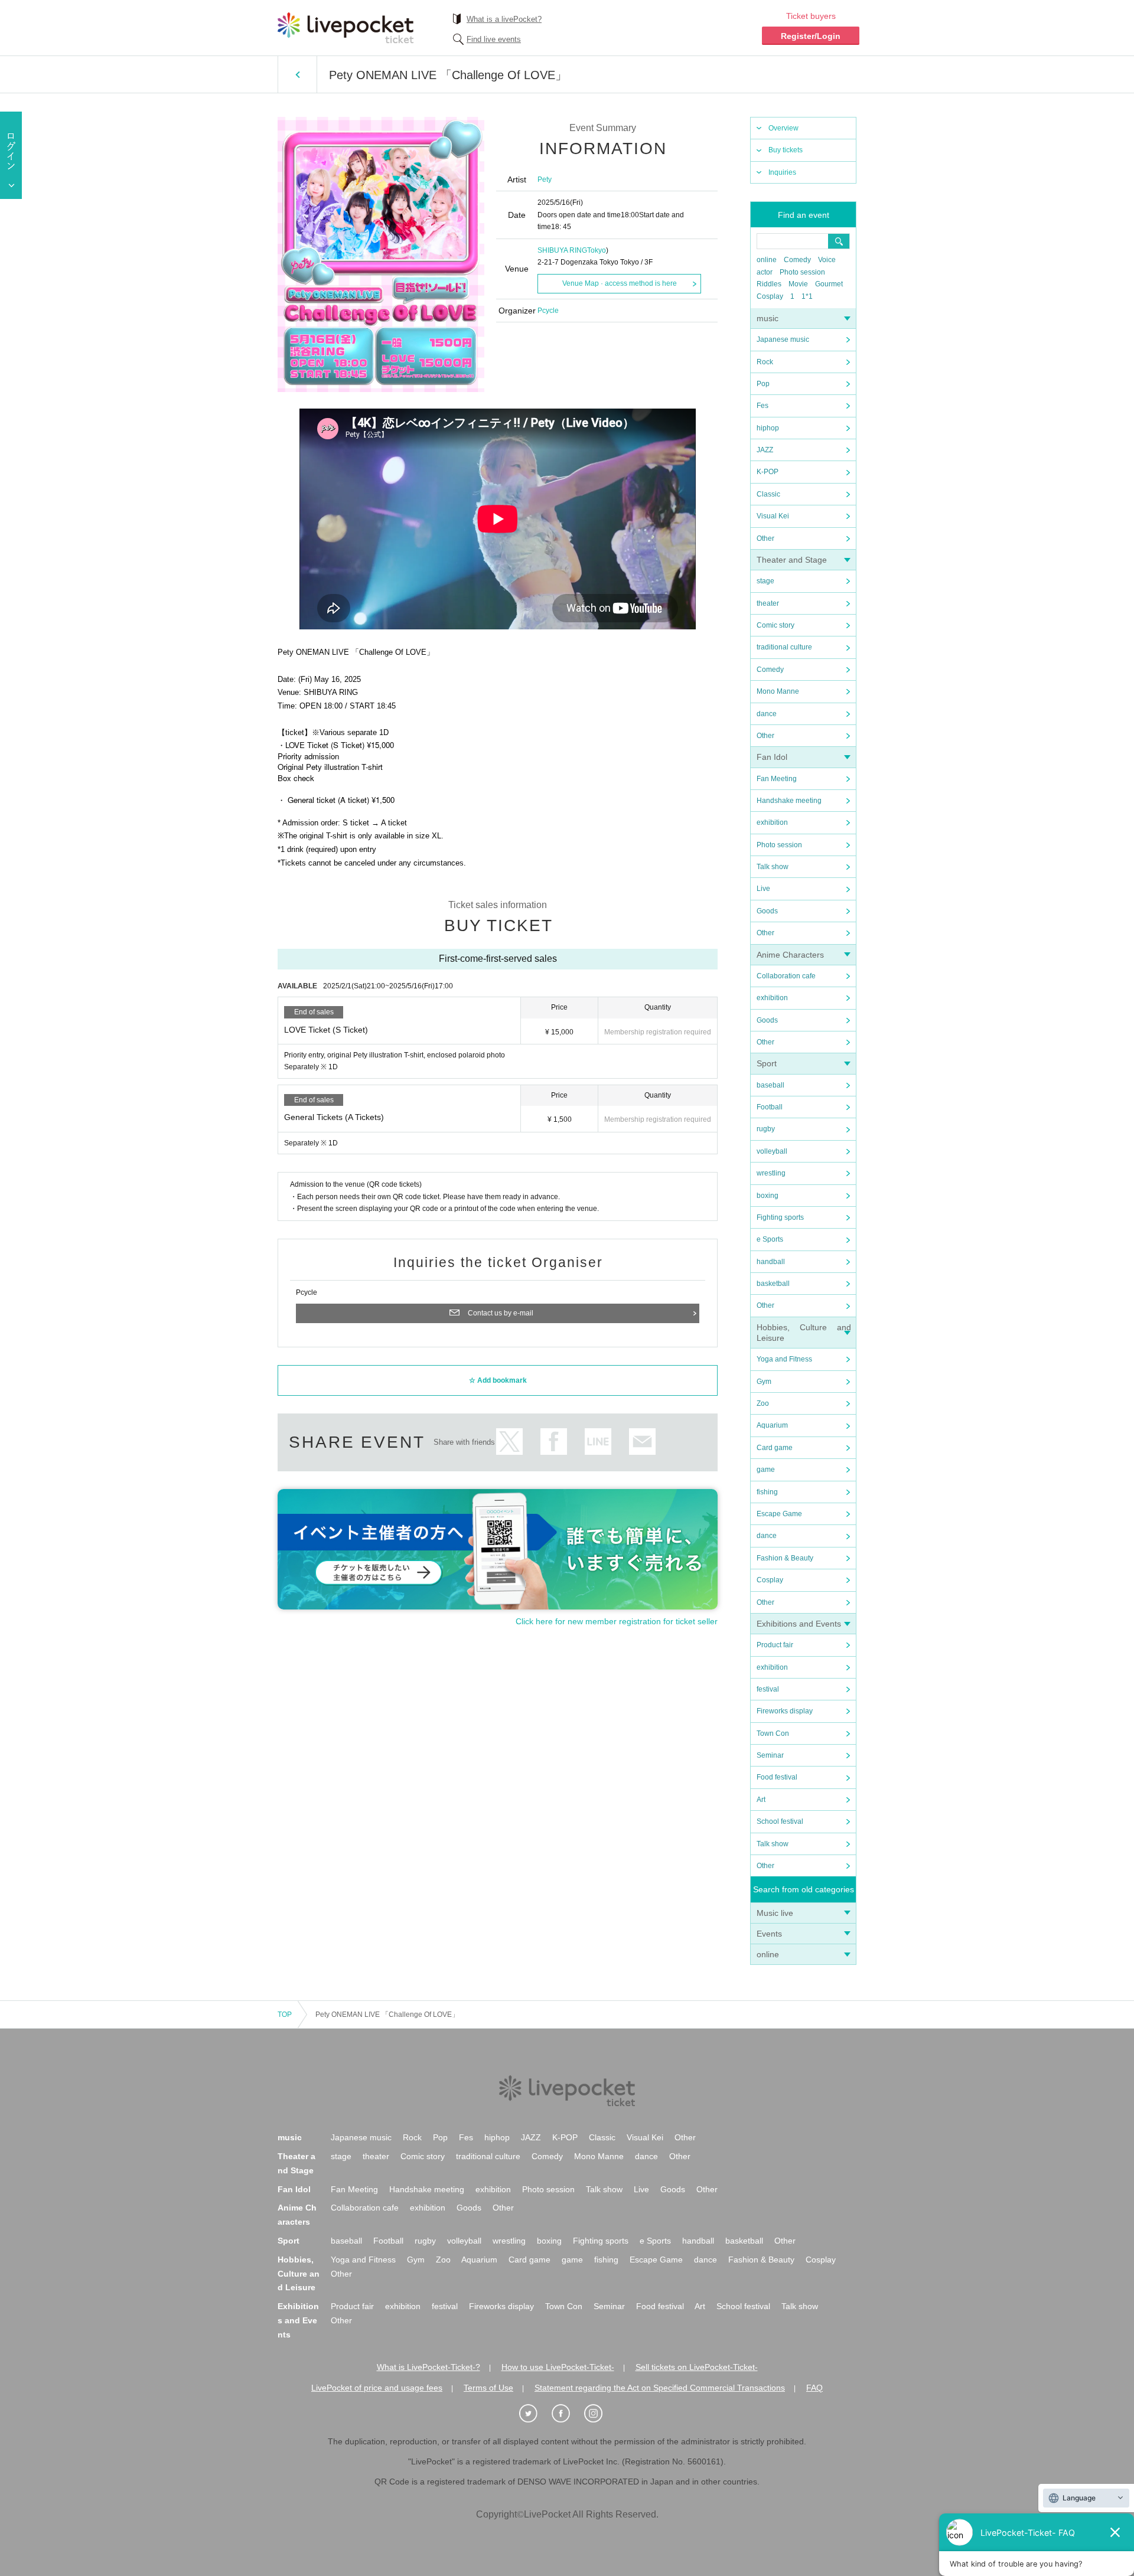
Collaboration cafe (786, 976)
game (766, 1470)
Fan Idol (772, 757)
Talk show (773, 867)
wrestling (771, 1173)
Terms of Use (488, 2388)
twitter (509, 1442)
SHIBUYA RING (562, 250)
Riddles (769, 284)
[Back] (297, 74)
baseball (770, 1085)
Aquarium (772, 1425)
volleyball (772, 1151)
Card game (775, 1448)
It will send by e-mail (642, 1442)
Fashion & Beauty (785, 1558)
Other (765, 538)
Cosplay (770, 296)
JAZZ (765, 450)
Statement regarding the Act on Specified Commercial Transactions (660, 2388)
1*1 (807, 296)
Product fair (775, 1645)
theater (768, 603)
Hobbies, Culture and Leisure (299, 2274)
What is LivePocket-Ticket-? (428, 2367)
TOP (285, 2015)
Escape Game (779, 1514)
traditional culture (784, 647)
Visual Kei (773, 516)
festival (768, 1689)
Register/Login (811, 36)
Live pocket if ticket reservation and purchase (346, 28)
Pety (545, 179)
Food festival (777, 1777)
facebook (554, 1442)
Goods (767, 911)
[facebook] (567, 2414)
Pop (763, 384)
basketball (773, 1284)
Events (769, 1934)
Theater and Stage (792, 560)
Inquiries (782, 172)
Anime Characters (790, 955)
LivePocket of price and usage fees (377, 2388)
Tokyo (597, 250)
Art (761, 1800)
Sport (767, 1063)
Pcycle (548, 311)
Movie (798, 284)
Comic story (775, 625)
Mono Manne (778, 691)
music (768, 318)
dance (767, 714)
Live (763, 889)
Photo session (802, 272)
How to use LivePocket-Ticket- (558, 2367)
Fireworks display (785, 1711)
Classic (768, 494)
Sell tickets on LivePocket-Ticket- (697, 2367)
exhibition (772, 822)
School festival (780, 1821)
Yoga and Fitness (784, 1359)
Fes (762, 406)
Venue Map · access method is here (620, 283)
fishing (767, 1492)
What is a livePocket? (504, 19)
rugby (766, 1129)
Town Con (773, 1733)
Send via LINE (598, 1442)
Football (770, 1107)
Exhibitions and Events (799, 1624)
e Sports (770, 1239)
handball (771, 1262)
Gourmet (829, 284)
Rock (765, 362)
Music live (775, 1913)
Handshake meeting (789, 801)
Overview (783, 128)
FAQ (814, 2388)
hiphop (768, 428)
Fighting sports (780, 1217)
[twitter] (535, 2414)
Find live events (494, 39)
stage (765, 581)
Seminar (770, 1755)
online (767, 260)
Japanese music (783, 339)
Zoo (763, 1403)
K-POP (768, 472)
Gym (764, 1382)
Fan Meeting (777, 779)
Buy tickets (786, 150)
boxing (768, 1196)
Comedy (797, 260)
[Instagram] (599, 2414)
